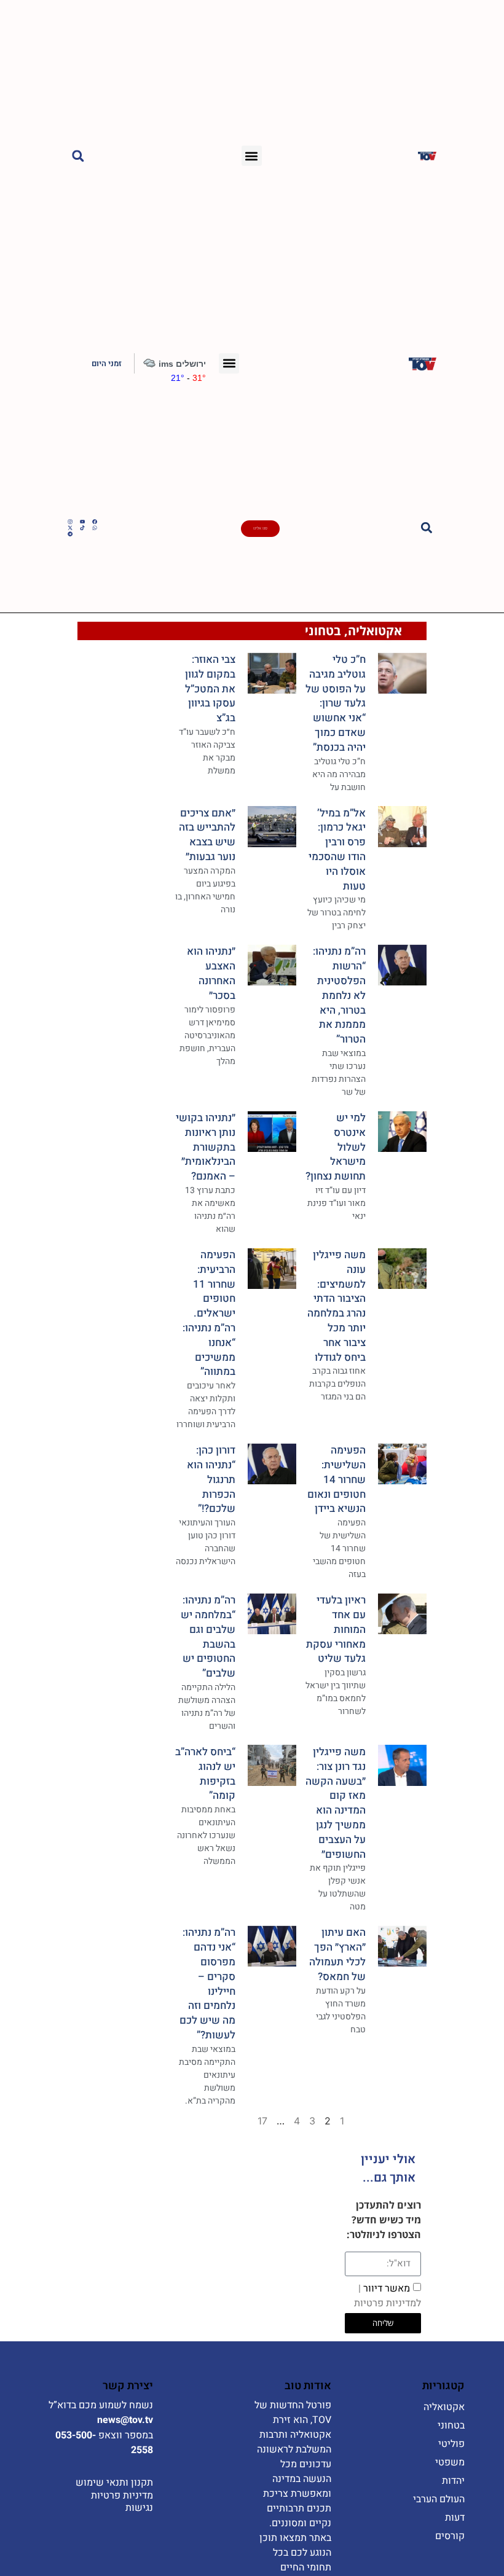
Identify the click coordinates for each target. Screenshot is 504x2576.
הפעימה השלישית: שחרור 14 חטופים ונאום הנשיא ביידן (337, 1479)
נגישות (139, 2508)
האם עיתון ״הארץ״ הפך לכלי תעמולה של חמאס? (337, 1954)
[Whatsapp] (95, 528)
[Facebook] (95, 522)
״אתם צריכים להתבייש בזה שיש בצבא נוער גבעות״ (207, 835)
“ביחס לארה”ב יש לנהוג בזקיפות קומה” (205, 1774)
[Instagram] (70, 522)
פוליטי (451, 2444)
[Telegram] (70, 534)
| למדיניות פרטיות (388, 2295)
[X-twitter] (70, 528)
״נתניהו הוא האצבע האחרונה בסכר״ (211, 973)
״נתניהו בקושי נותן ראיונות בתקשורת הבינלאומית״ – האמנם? (206, 1147)
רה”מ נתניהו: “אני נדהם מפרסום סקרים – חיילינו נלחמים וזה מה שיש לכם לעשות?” (207, 1984)
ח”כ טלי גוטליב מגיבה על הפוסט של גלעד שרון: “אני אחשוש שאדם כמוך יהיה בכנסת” (336, 703)
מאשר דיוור (388, 2295)
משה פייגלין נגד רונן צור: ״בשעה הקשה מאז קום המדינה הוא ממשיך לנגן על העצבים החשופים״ (336, 1803)
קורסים (450, 2536)
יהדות (453, 2481)
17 (262, 2121)
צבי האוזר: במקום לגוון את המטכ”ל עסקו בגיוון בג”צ (210, 689)
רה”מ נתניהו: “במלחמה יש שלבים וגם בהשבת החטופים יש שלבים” (208, 1637)
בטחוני (323, 631)
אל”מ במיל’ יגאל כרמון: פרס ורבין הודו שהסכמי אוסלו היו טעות (337, 850)
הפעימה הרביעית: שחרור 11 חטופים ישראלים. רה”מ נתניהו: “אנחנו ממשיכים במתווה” (209, 1313)
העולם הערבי (439, 2499)
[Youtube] (82, 522)
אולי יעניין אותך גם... (388, 2168)
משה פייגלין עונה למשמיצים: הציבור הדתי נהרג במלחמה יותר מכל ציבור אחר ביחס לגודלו (337, 1306)
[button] (252, 156)
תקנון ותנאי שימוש (114, 2483)
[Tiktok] (82, 528)
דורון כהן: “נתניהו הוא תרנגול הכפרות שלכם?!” (211, 1479)
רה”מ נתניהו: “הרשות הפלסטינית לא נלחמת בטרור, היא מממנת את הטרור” (339, 995)
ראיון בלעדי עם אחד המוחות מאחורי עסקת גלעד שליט (336, 1629)
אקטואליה (375, 631)
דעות (455, 2518)
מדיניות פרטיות (122, 2496)
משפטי (450, 2462)
